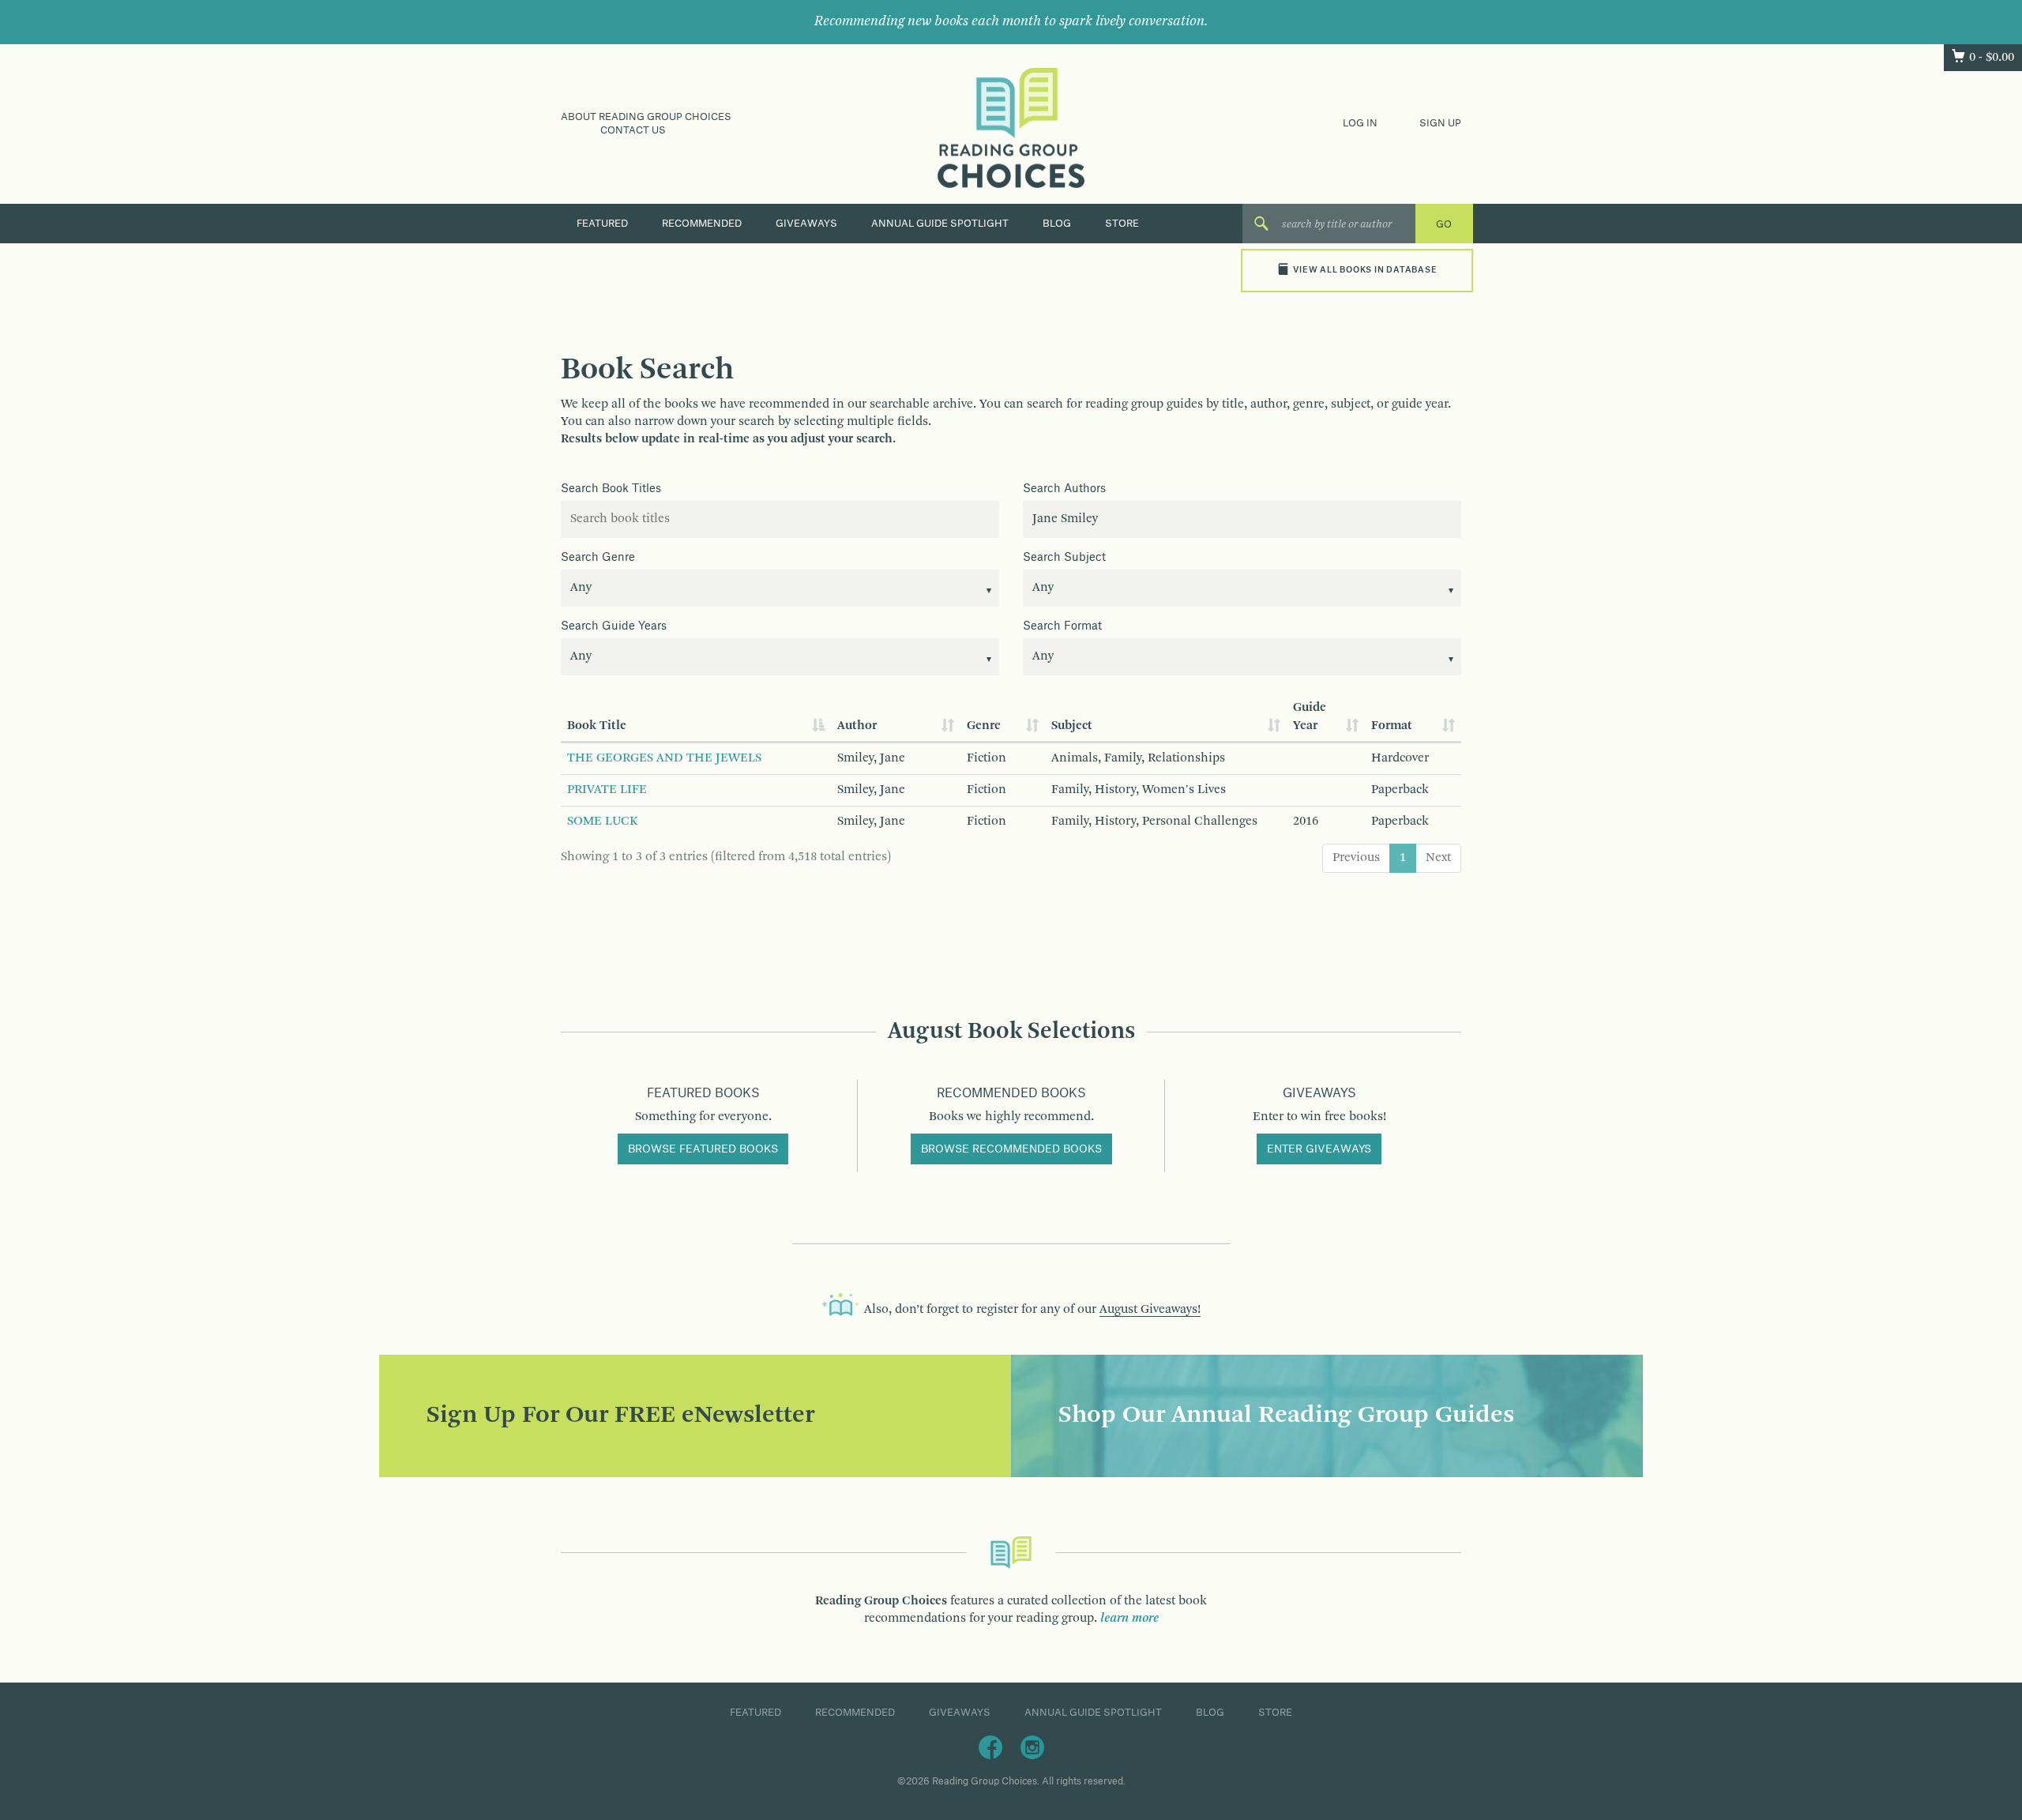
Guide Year (1310, 717)
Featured (602, 224)
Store (1122, 224)
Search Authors (1064, 489)
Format (1392, 726)
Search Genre (598, 558)
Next (1438, 858)
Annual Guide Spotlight (940, 224)
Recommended (702, 224)
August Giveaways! (1150, 1310)
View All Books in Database (1365, 270)
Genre (984, 726)
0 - (1992, 58)
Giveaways (806, 224)
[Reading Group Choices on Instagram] (1032, 1747)
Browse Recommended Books (1011, 1149)
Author (857, 726)
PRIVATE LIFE (607, 790)
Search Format (1062, 626)
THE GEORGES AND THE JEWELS (664, 758)
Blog (1057, 224)
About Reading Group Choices (646, 117)
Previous (1356, 858)
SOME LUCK (603, 822)
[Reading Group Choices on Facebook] (990, 1747)
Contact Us (633, 130)
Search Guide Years (614, 626)
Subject (1072, 726)
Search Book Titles (611, 489)
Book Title (597, 726)
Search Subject (1064, 558)
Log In (1360, 123)
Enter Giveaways (1319, 1149)
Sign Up (1440, 123)
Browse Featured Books (703, 1149)
